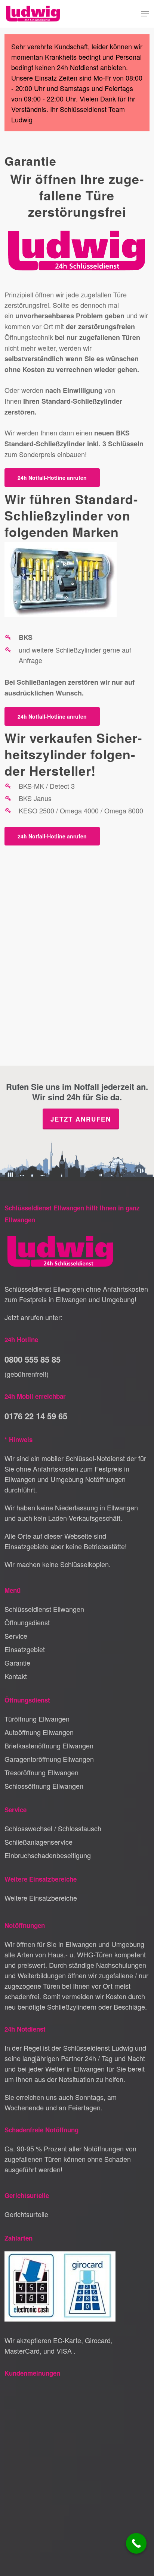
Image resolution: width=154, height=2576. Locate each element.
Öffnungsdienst (27, 1622)
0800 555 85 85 (33, 1359)
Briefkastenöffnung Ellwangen (49, 1745)
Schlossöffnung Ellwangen (44, 1786)
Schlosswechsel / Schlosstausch (53, 1828)
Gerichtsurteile (26, 2214)
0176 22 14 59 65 (36, 1416)
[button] (145, 14)
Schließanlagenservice (38, 1842)
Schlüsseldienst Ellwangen (44, 1609)
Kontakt (16, 1676)
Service (16, 1636)
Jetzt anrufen (81, 1119)
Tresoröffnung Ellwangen (41, 1772)
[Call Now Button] (136, 2543)
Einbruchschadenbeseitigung (48, 1855)
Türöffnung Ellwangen (37, 1719)
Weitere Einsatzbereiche (41, 1898)
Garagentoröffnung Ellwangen (49, 1759)
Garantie (17, 1663)
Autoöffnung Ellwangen (39, 1732)
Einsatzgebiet (25, 1649)
